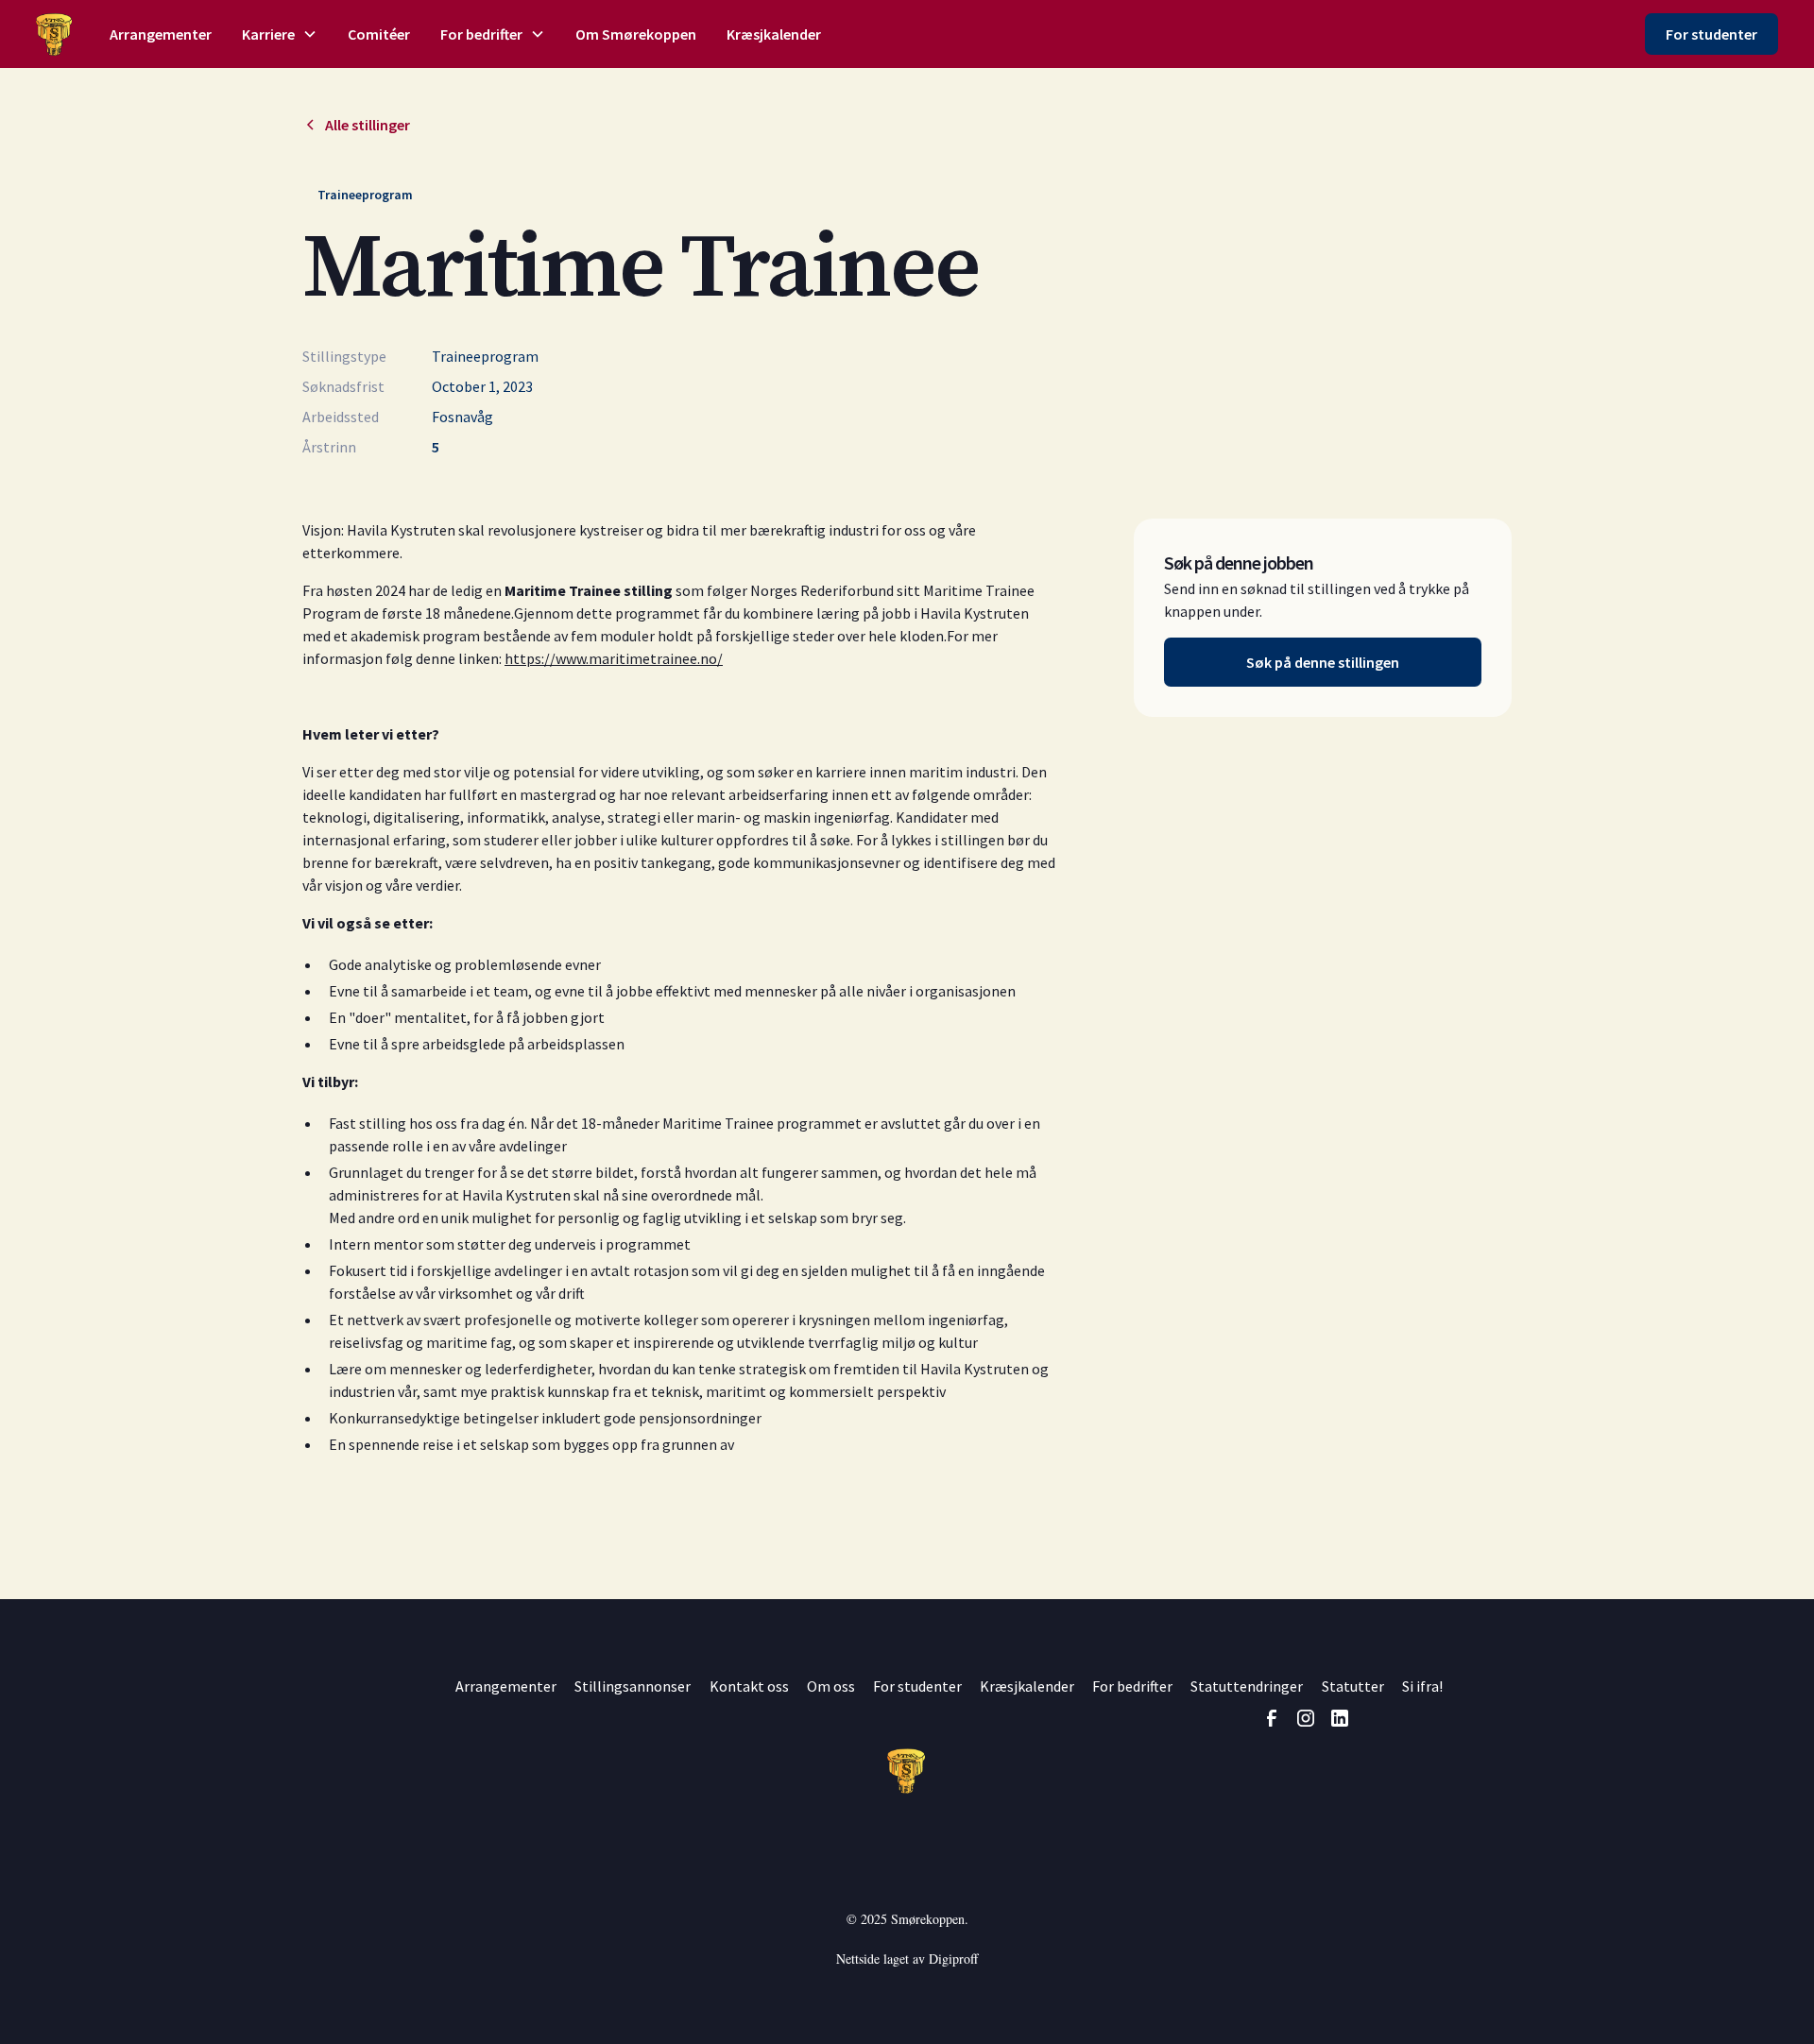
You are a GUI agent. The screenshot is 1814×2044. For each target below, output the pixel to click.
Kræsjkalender (774, 34)
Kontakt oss (749, 1686)
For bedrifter (1132, 1686)
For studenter (1711, 34)
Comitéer (379, 34)
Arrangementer (161, 34)
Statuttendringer (1247, 1686)
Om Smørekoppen (636, 34)
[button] (280, 34)
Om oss (831, 1686)
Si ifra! (1422, 1686)
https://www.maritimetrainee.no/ (614, 658)
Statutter (1353, 1686)
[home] (53, 34)
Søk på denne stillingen (1323, 662)
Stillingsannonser (633, 1686)
